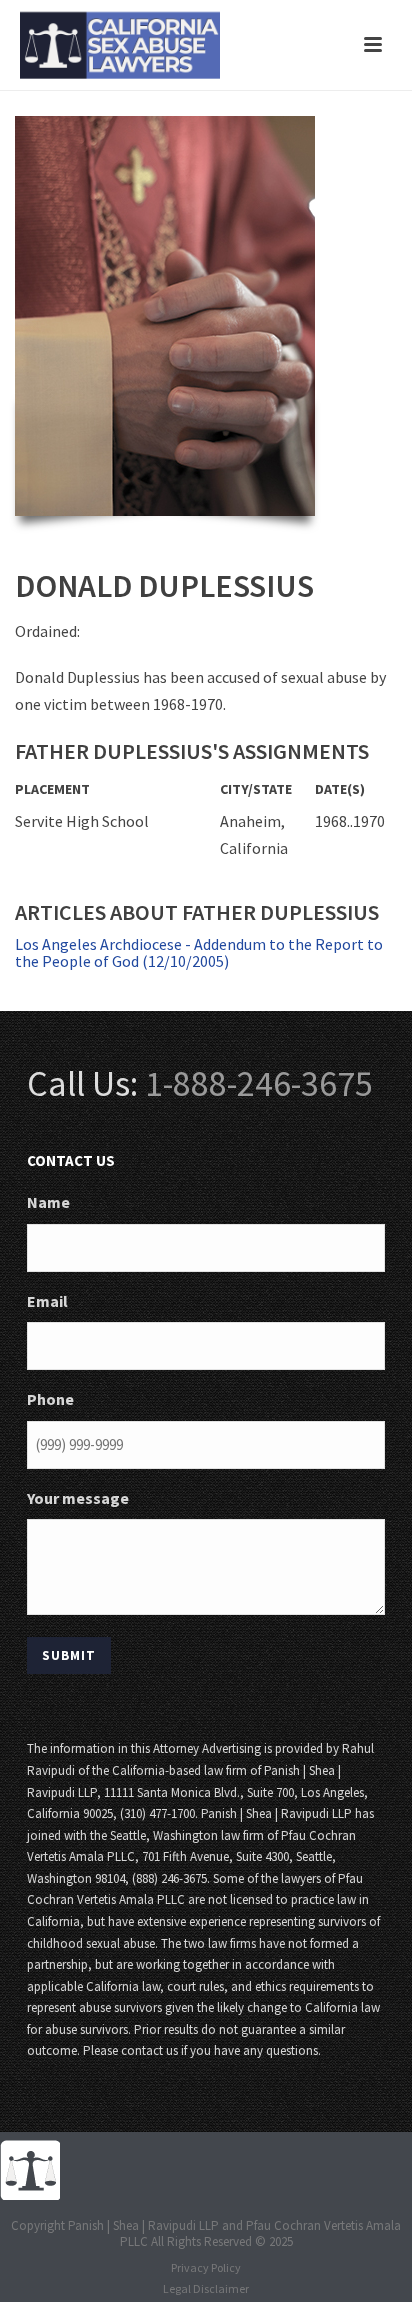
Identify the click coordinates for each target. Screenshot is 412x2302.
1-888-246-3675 (259, 1083)
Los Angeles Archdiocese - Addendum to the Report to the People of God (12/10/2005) (199, 952)
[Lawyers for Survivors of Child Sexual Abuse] (30, 2168)
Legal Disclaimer (206, 2288)
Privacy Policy (206, 2267)
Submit (69, 1655)
